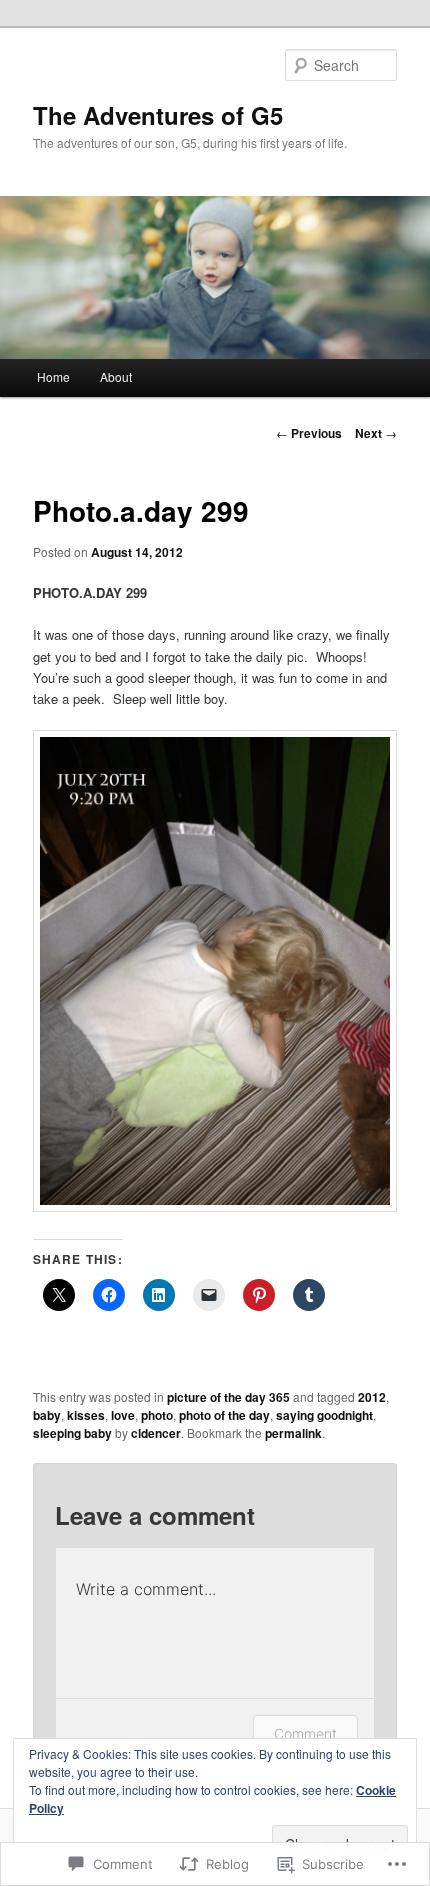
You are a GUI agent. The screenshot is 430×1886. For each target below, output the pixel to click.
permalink (293, 1433)
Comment (305, 1733)
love (123, 1415)
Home (53, 376)
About (116, 376)
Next (376, 433)
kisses (86, 1415)
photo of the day (224, 1415)
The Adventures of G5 (158, 115)
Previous (309, 433)
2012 (372, 1397)
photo (157, 1415)
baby (47, 1415)
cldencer (156, 1433)
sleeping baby (72, 1433)
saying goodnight (324, 1415)
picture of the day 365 (228, 1397)
